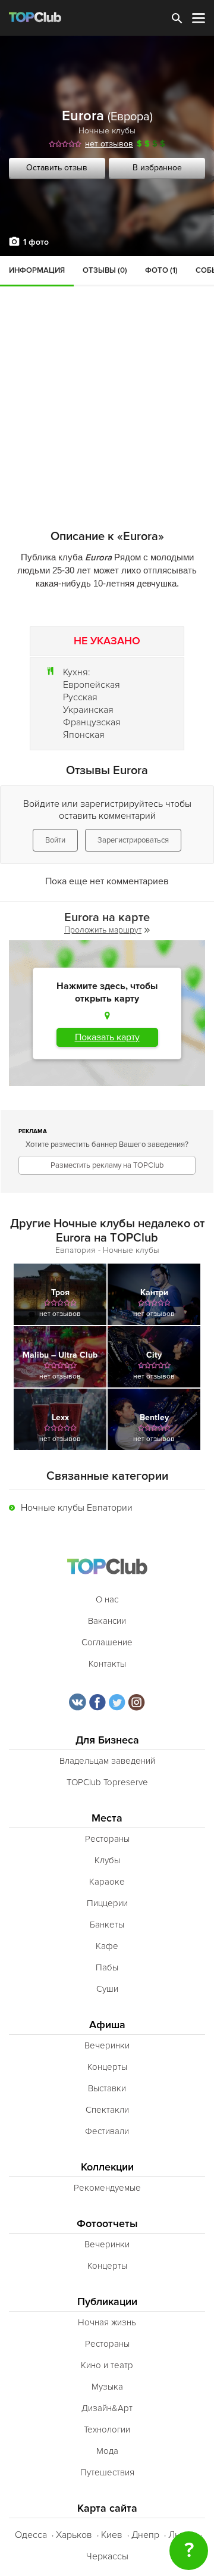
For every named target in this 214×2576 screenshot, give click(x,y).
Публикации (107, 2302)
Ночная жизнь (107, 2322)
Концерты (107, 2067)
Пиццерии (107, 1903)
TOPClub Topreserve (107, 1782)
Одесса (31, 2535)
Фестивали (107, 2131)
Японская (84, 735)
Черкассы (107, 2556)
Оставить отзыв (57, 168)
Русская (80, 697)
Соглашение (107, 1642)
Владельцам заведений (107, 1761)
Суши (107, 1989)
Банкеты (107, 1925)
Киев (112, 2535)
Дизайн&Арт (107, 2408)
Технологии (107, 2430)
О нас (107, 1599)
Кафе (107, 1946)
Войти (55, 840)
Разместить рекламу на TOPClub (107, 1165)
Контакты (107, 1664)
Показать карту (107, 1037)
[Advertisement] (107, 369)
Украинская (88, 710)
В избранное (157, 168)
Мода (107, 2451)
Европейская (92, 685)
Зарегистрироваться (133, 840)
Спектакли (107, 2110)
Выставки (107, 2088)
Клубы (107, 1860)
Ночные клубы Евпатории (77, 1508)
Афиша (107, 2025)
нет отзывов (109, 144)
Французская (92, 722)
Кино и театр (107, 2365)
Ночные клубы (107, 131)
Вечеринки (107, 2045)
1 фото (36, 242)
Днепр (145, 2535)
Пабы (107, 1967)
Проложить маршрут (103, 930)
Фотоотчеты (107, 2224)
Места (107, 1818)
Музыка (107, 2387)
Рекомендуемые (107, 2188)
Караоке (107, 1882)
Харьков (74, 2535)
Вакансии (107, 1621)
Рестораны (107, 1839)
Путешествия (107, 2472)
